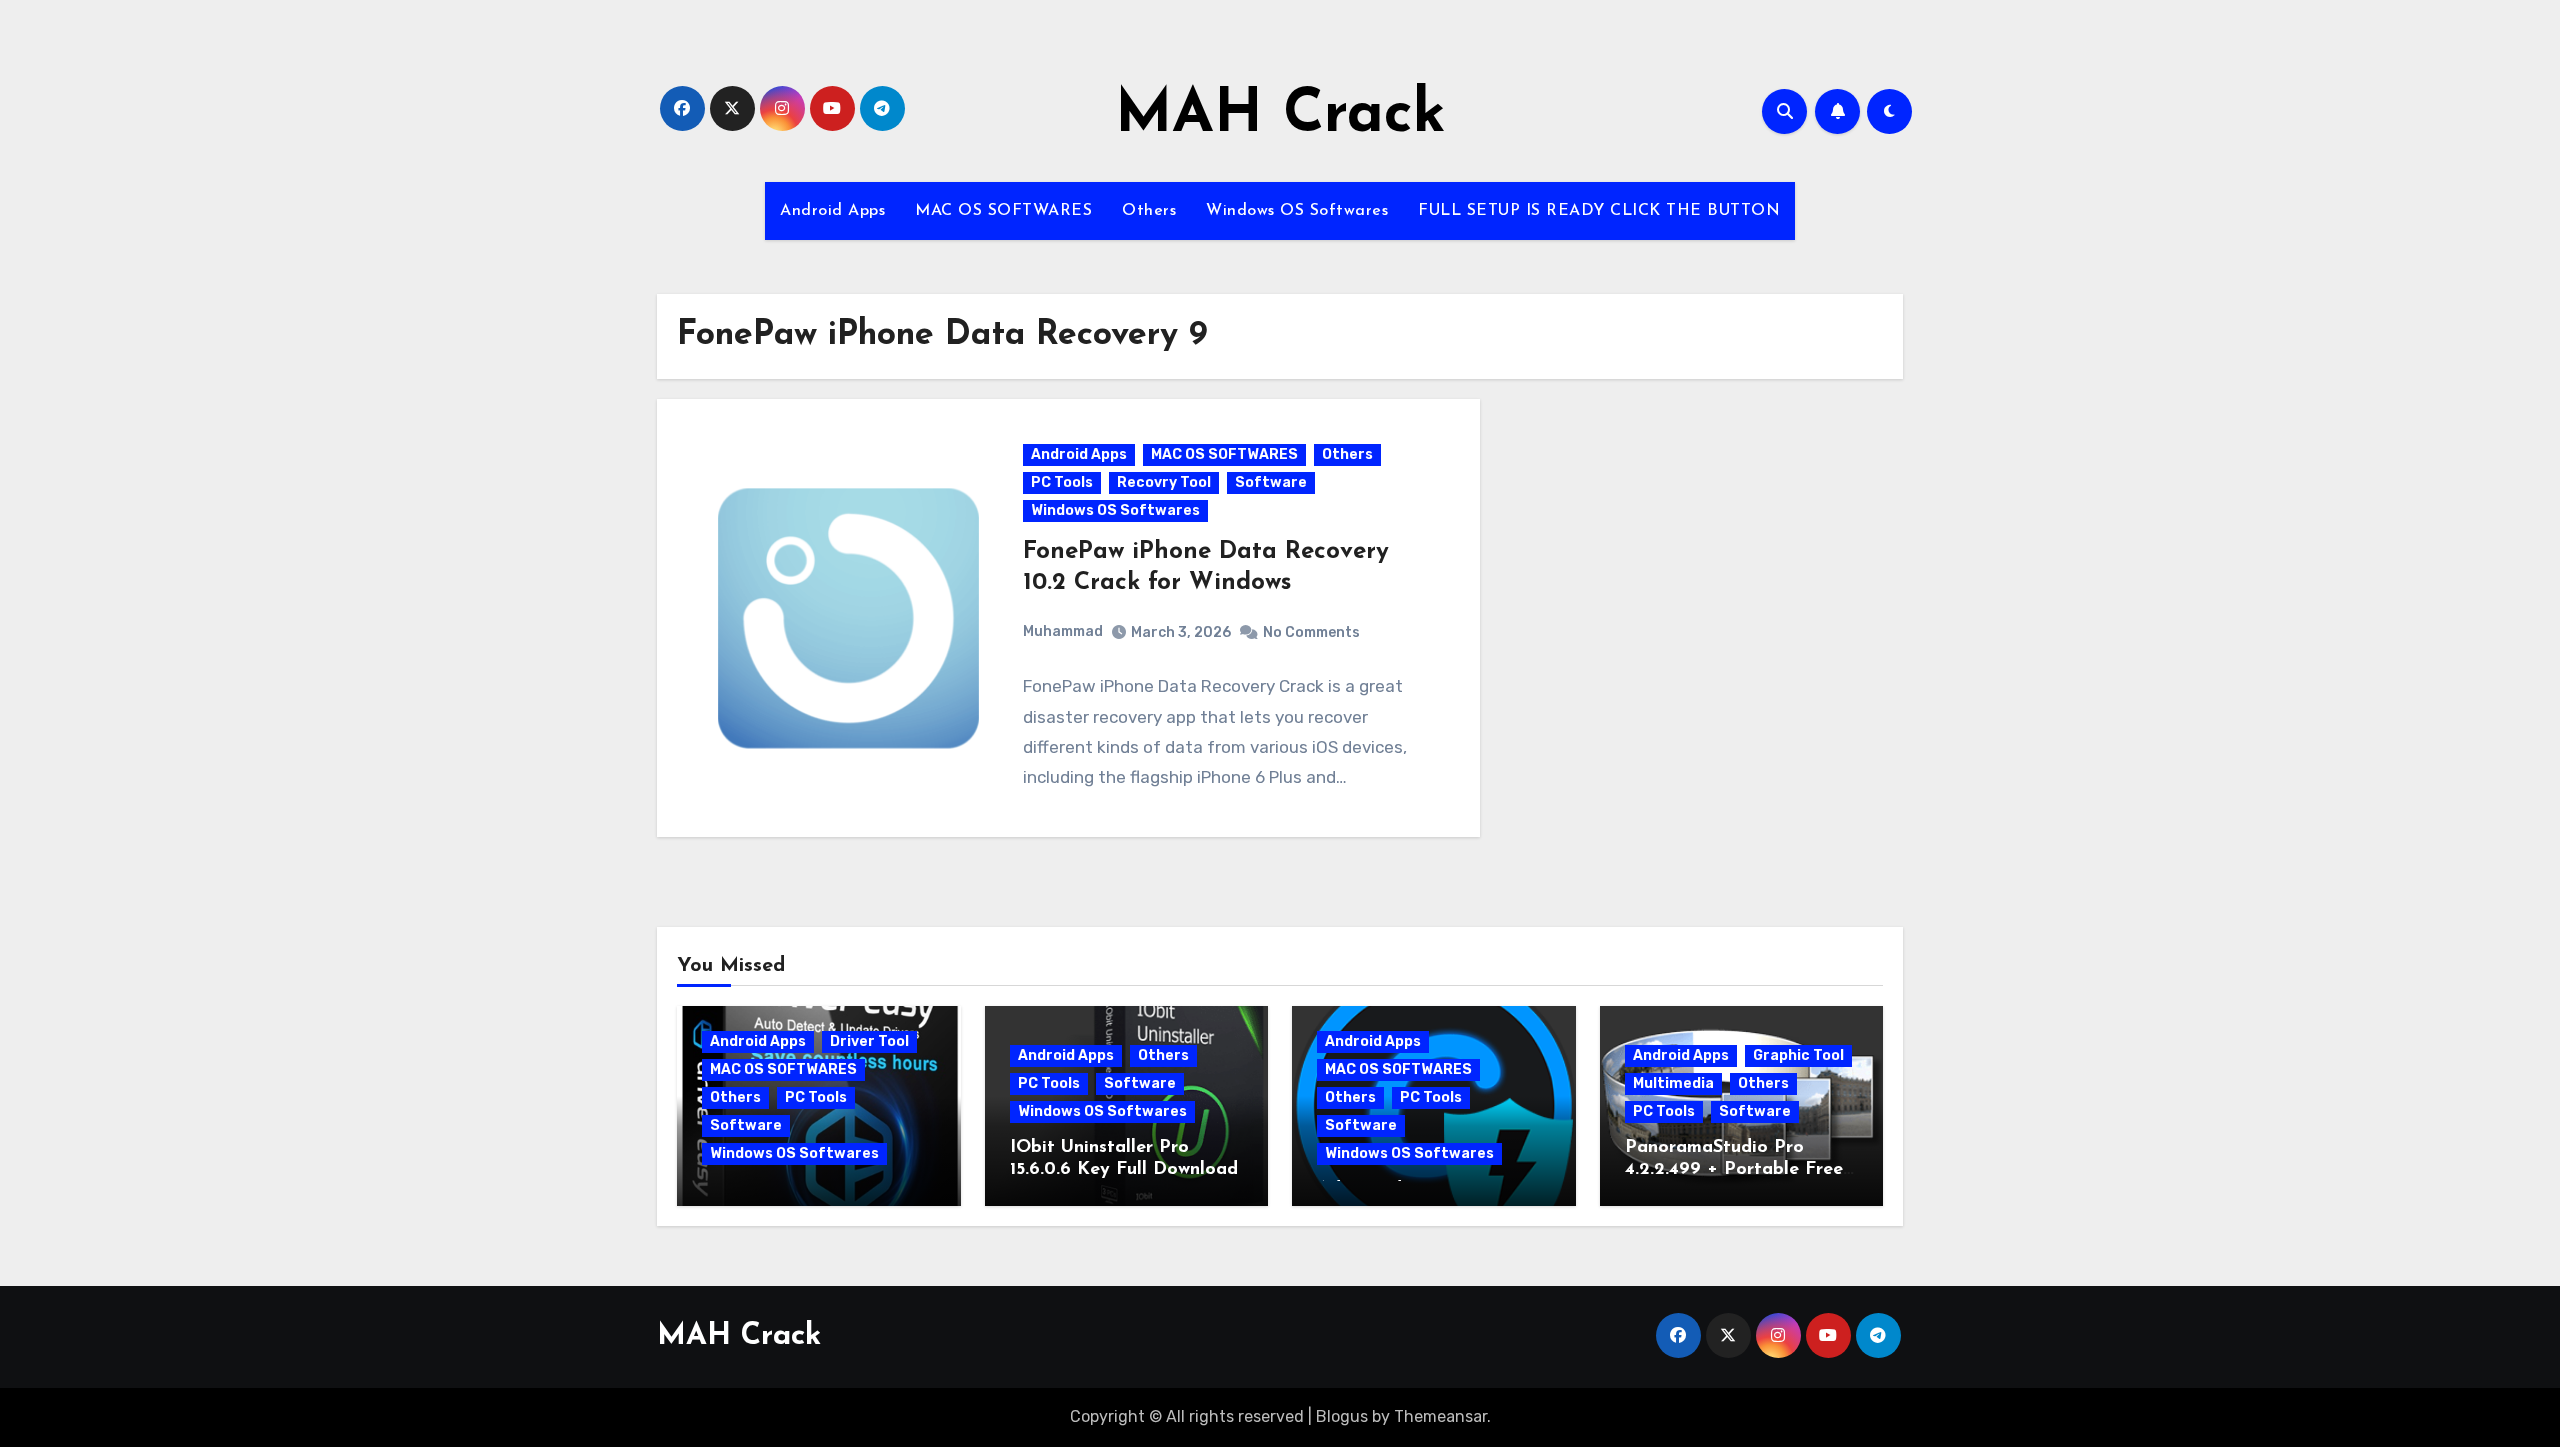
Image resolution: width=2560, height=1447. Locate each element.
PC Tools (1062, 482)
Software (1271, 482)
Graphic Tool (1798, 1055)
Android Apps (832, 211)
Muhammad (1063, 631)
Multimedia (1673, 1083)
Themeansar (1440, 1416)
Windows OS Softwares (1297, 211)
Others (1149, 211)
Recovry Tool (1164, 482)
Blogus (1342, 1416)
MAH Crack (1280, 116)
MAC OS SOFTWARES (1003, 211)
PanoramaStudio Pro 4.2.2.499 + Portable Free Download (1734, 1169)
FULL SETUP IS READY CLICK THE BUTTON (1599, 211)
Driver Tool (869, 1041)
